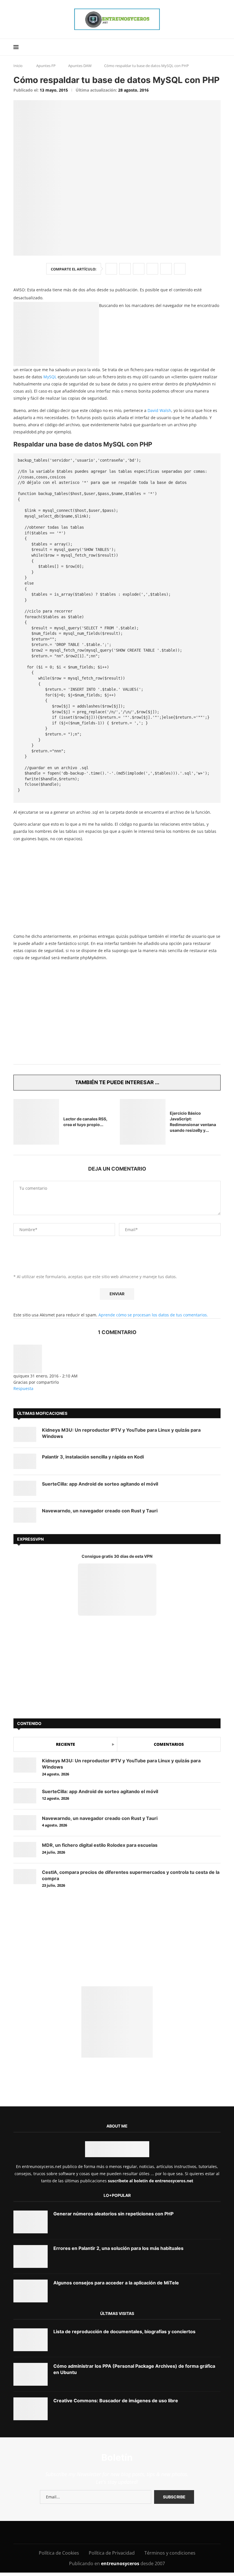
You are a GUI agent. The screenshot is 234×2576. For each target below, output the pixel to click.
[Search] (218, 47)
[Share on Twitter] (125, 269)
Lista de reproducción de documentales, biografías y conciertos (124, 2331)
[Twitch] (139, 2532)
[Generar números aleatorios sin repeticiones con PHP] (31, 2222)
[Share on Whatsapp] (152, 269)
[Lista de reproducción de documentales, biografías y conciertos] (31, 2340)
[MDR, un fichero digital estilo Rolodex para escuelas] (25, 1849)
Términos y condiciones (170, 2553)
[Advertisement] (117, 887)
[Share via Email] (180, 269)
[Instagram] (75, 2532)
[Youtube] (101, 2532)
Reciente (65, 1744)
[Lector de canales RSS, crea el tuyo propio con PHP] (36, 1122)
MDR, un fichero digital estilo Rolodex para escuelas (100, 1845)
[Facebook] (53, 2532)
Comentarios (169, 1744)
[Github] (127, 2532)
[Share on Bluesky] (166, 269)
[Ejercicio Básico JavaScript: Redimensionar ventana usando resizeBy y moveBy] (143, 1122)
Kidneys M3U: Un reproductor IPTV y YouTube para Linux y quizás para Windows (121, 1433)
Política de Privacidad (112, 2553)
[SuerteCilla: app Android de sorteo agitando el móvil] (25, 1488)
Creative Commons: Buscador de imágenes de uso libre (116, 2401)
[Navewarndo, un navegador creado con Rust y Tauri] (25, 1515)
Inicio (18, 66)
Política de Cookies (59, 2553)
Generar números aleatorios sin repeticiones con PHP (113, 2214)
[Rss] (152, 2532)
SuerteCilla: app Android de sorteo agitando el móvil (100, 1484)
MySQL (50, 377)
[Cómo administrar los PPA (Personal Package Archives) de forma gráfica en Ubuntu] (31, 2374)
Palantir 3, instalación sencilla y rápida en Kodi (93, 1457)
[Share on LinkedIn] (139, 269)
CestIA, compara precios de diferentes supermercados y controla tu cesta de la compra (131, 1875)
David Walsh (159, 410)
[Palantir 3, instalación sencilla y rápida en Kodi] (25, 1461)
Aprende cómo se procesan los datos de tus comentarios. (153, 1315)
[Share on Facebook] (111, 269)
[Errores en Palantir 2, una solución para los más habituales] (31, 2256)
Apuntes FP (46, 66)
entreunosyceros (121, 2563)
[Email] (114, 2532)
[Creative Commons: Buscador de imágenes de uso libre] (31, 2409)
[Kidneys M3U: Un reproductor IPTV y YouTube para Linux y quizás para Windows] (25, 1434)
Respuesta (23, 1388)
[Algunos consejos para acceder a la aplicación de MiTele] (31, 2291)
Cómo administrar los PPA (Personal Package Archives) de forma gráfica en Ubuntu (134, 2369)
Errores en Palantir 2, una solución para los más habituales (118, 2248)
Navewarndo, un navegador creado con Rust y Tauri (100, 1511)
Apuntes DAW (80, 66)
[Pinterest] (88, 2532)
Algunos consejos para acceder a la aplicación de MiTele (116, 2283)
